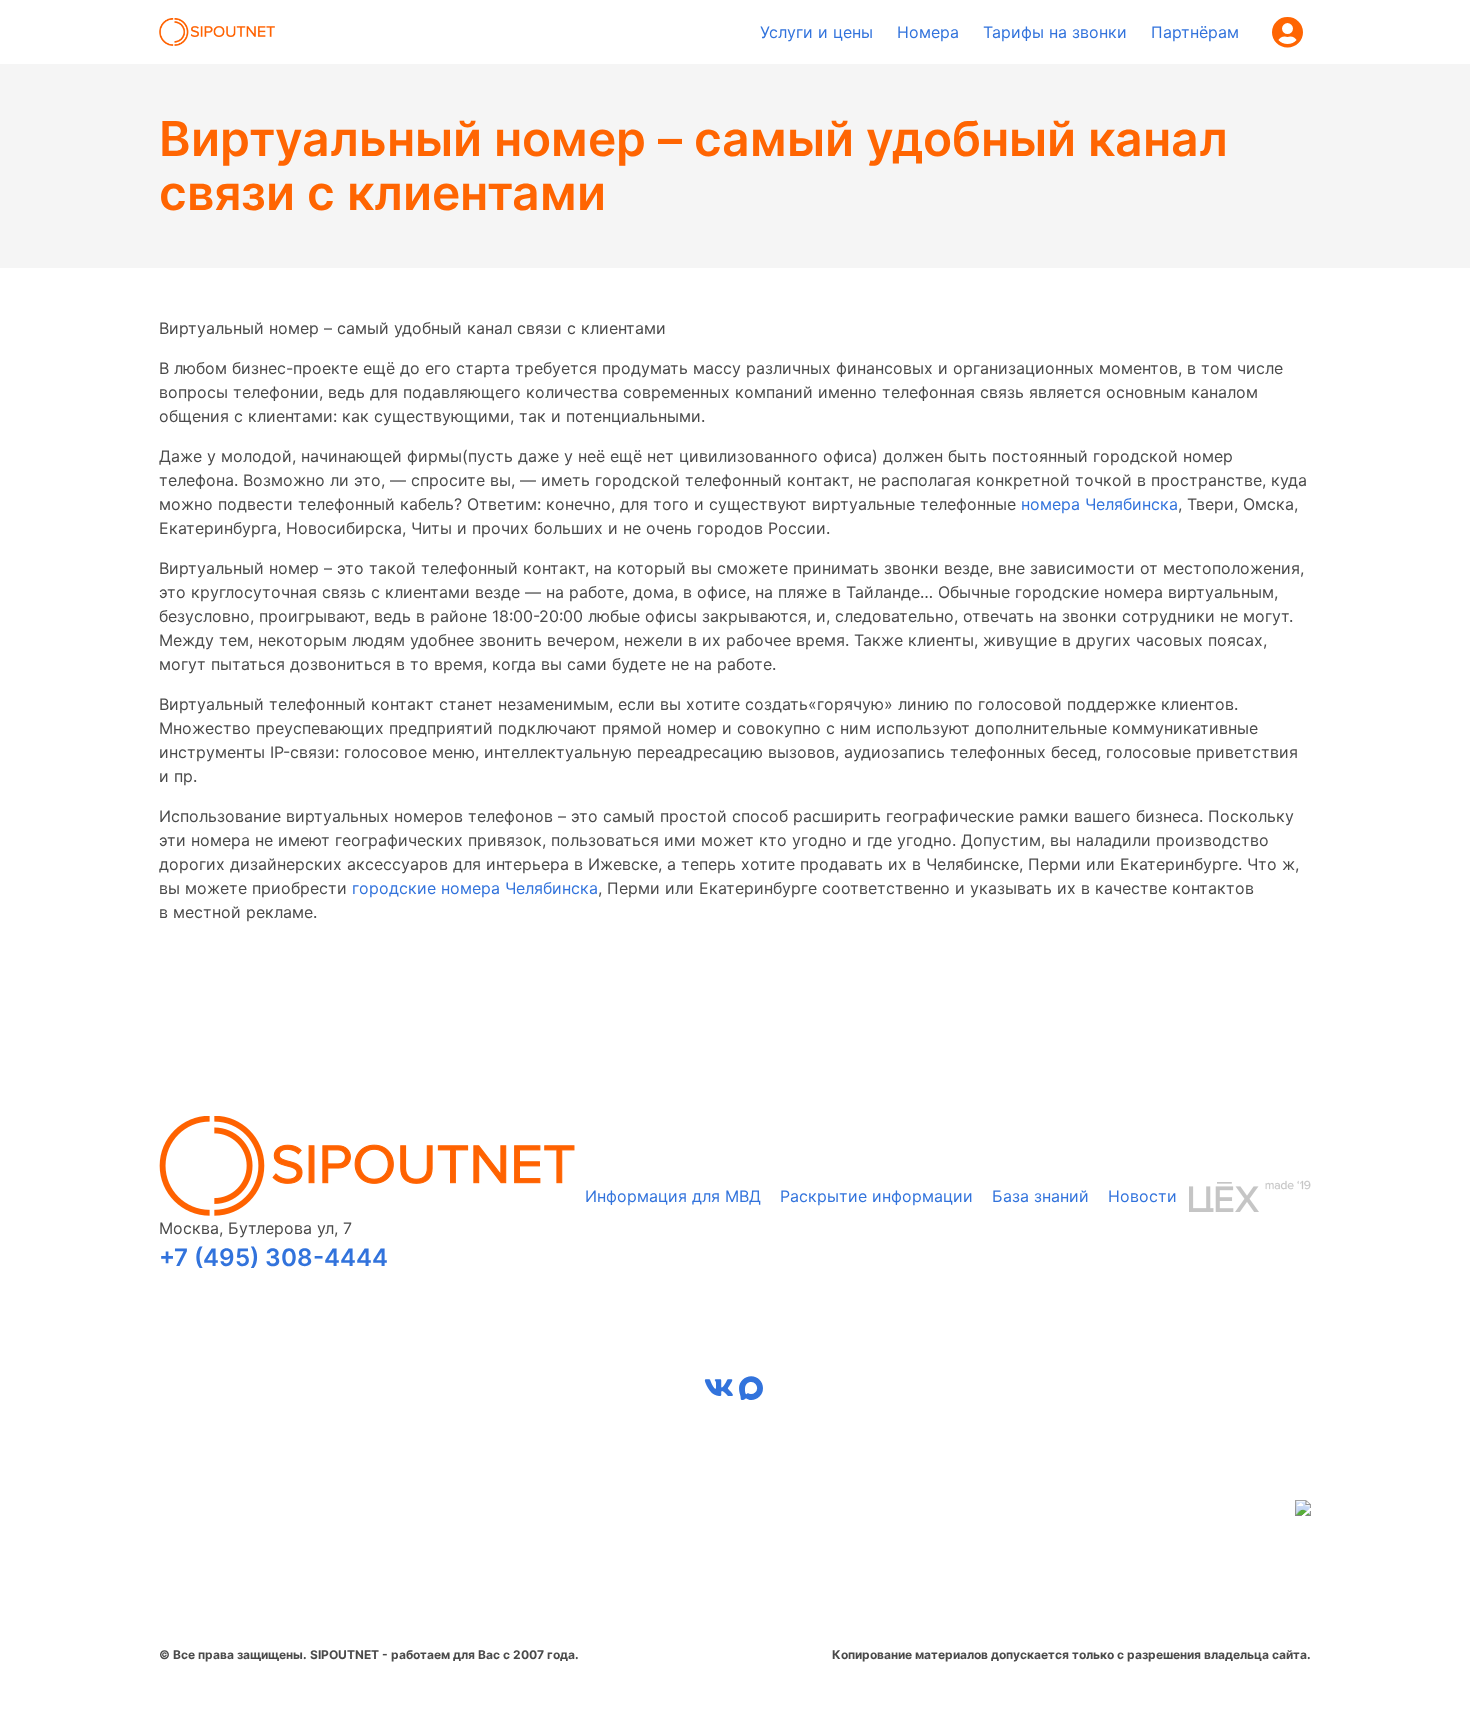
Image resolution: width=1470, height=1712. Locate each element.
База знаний (1040, 1196)
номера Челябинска (1099, 504)
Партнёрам (1195, 32)
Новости (1142, 1196)
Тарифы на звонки (1055, 32)
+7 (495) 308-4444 (273, 1257)
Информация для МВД (673, 1196)
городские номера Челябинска (475, 888)
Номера (928, 32)
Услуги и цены (816, 32)
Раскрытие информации (876, 1196)
